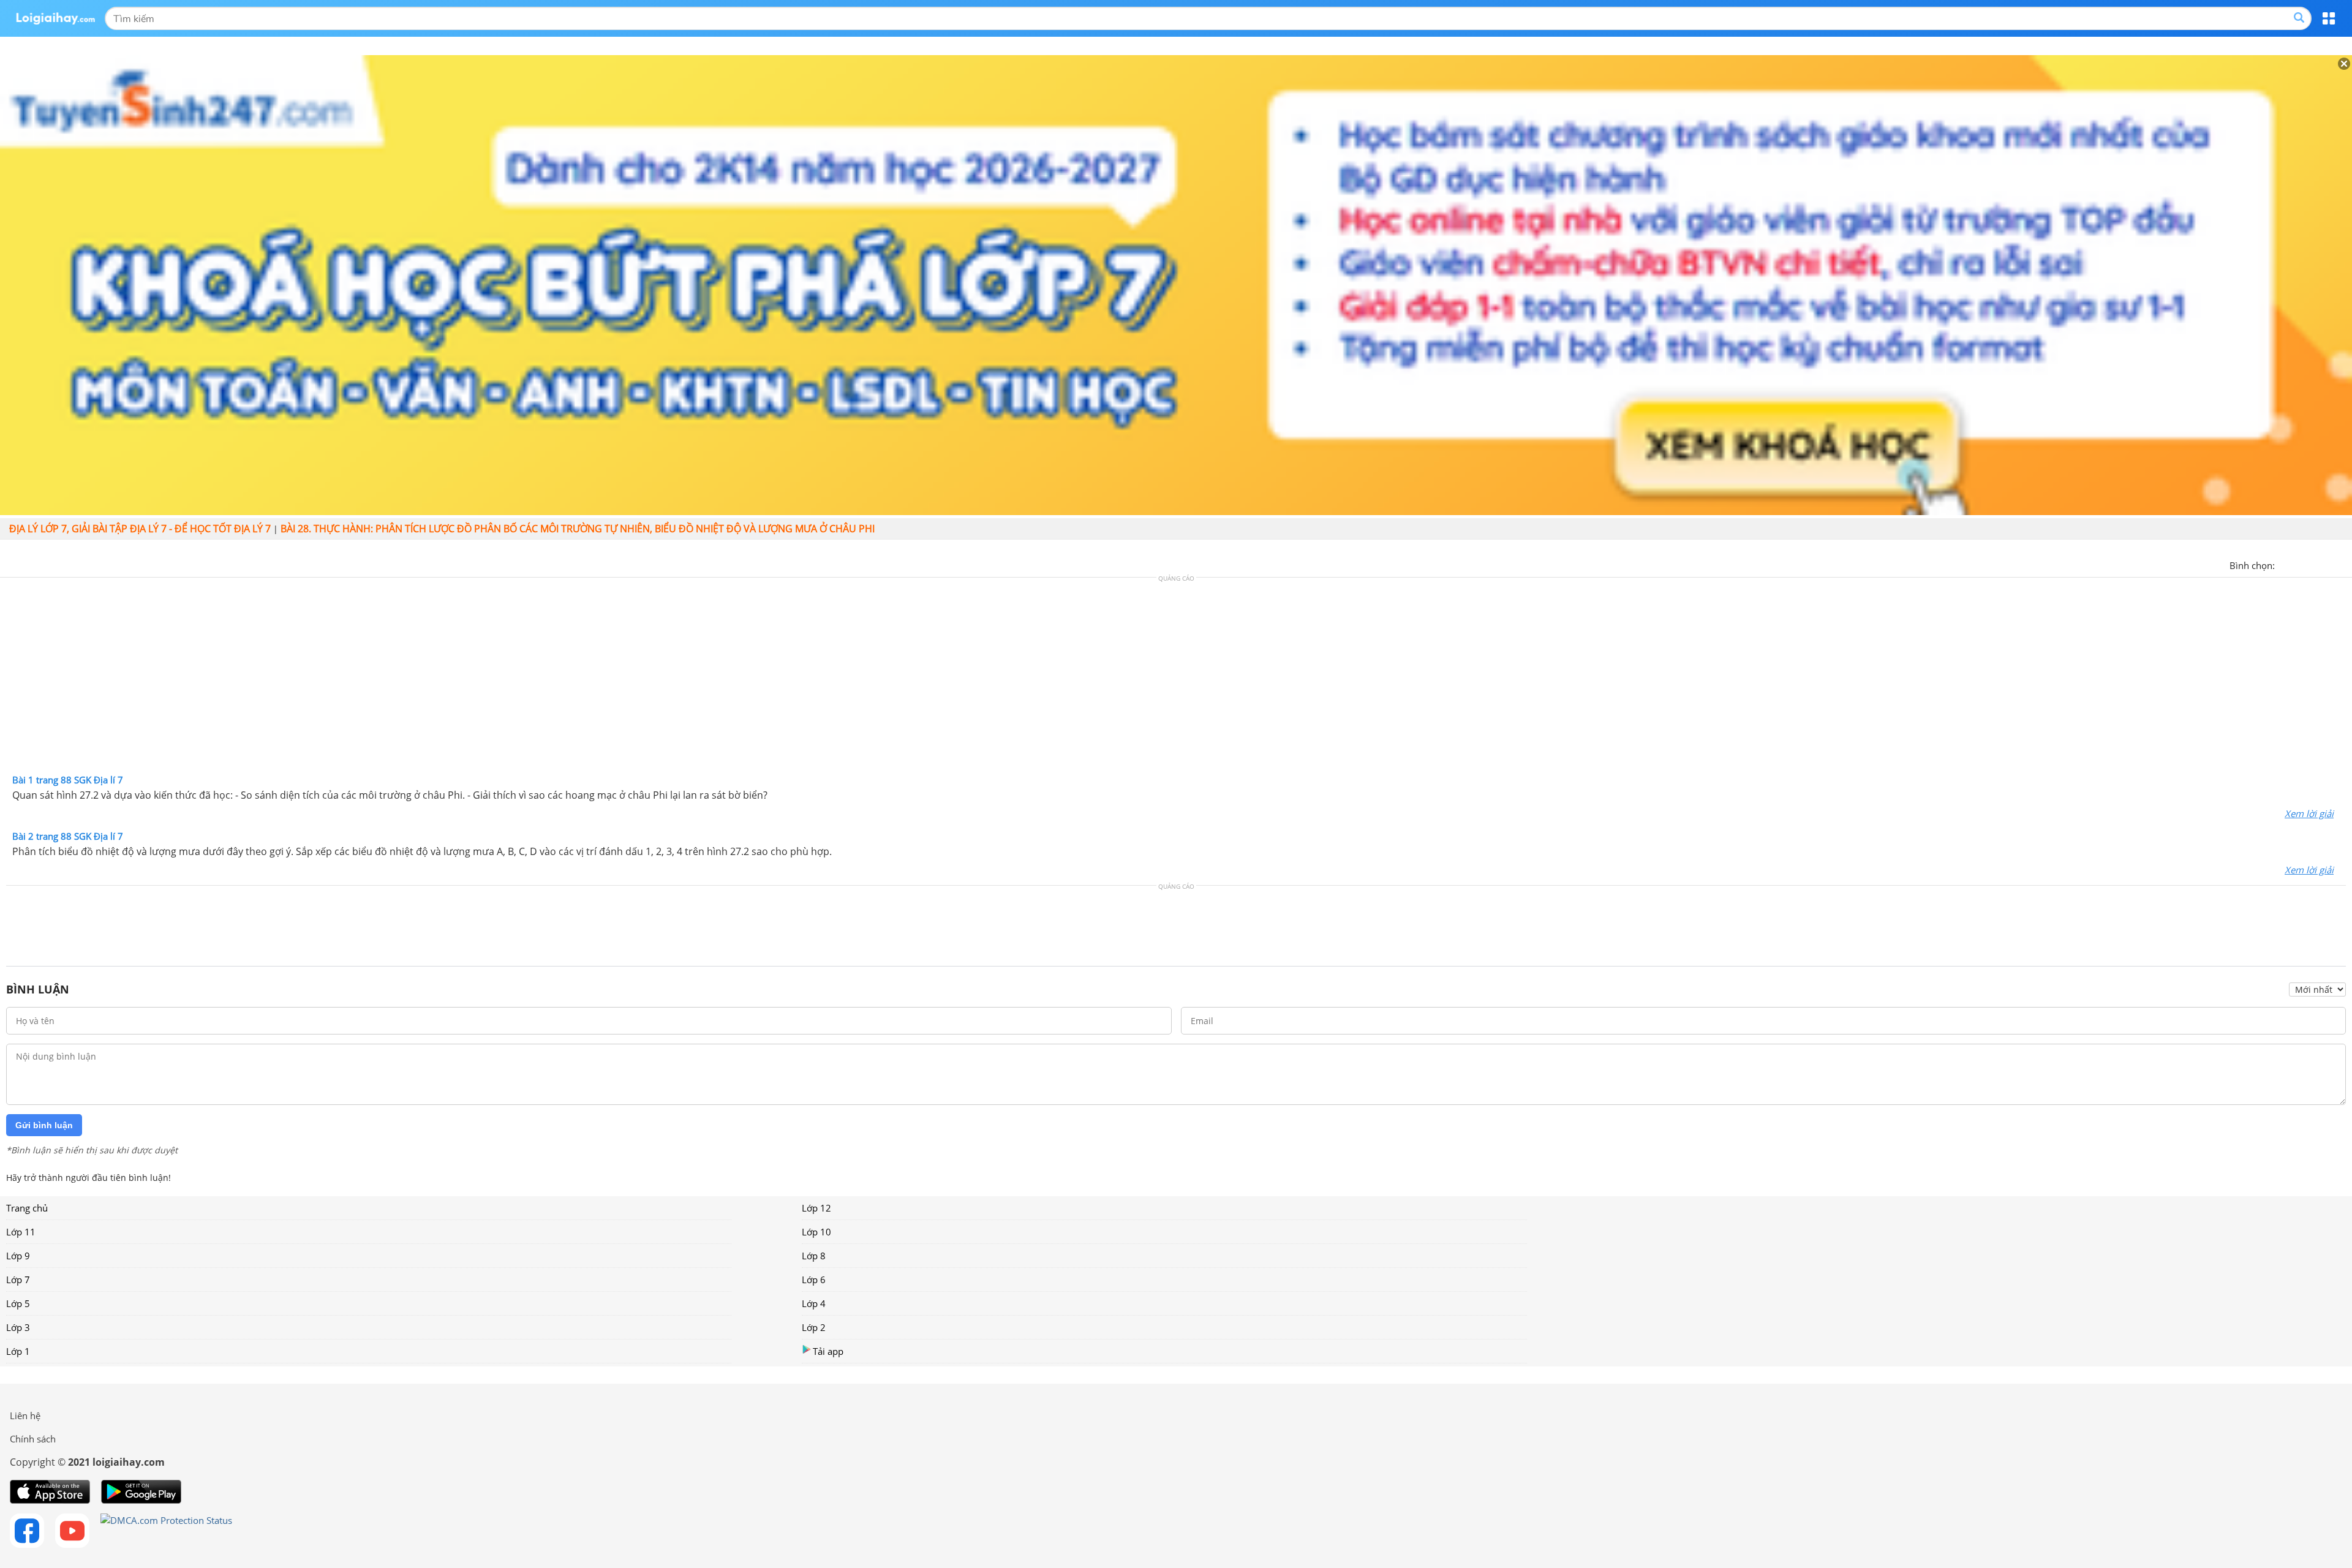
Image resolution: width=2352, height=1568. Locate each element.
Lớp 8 (814, 1256)
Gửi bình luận (44, 1125)
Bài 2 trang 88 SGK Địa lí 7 (68, 836)
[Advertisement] (1176, 679)
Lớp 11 (21, 1232)
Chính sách (33, 1439)
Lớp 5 (18, 1303)
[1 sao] (2285, 564)
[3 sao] (2314, 564)
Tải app (828, 1351)
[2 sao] (2299, 564)
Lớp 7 (18, 1280)
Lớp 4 (814, 1303)
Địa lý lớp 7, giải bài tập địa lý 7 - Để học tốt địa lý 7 (140, 529)
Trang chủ (27, 1208)
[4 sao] (2329, 564)
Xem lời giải (2309, 813)
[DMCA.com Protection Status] (166, 1531)
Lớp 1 (18, 1351)
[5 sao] (2343, 564)
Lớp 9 (18, 1256)
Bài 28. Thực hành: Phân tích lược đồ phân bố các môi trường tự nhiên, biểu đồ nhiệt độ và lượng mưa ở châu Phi (578, 529)
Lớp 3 (18, 1327)
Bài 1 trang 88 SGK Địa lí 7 (68, 780)
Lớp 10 (816, 1232)
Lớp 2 (814, 1327)
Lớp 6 (814, 1280)
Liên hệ (25, 1415)
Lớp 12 (816, 1208)
